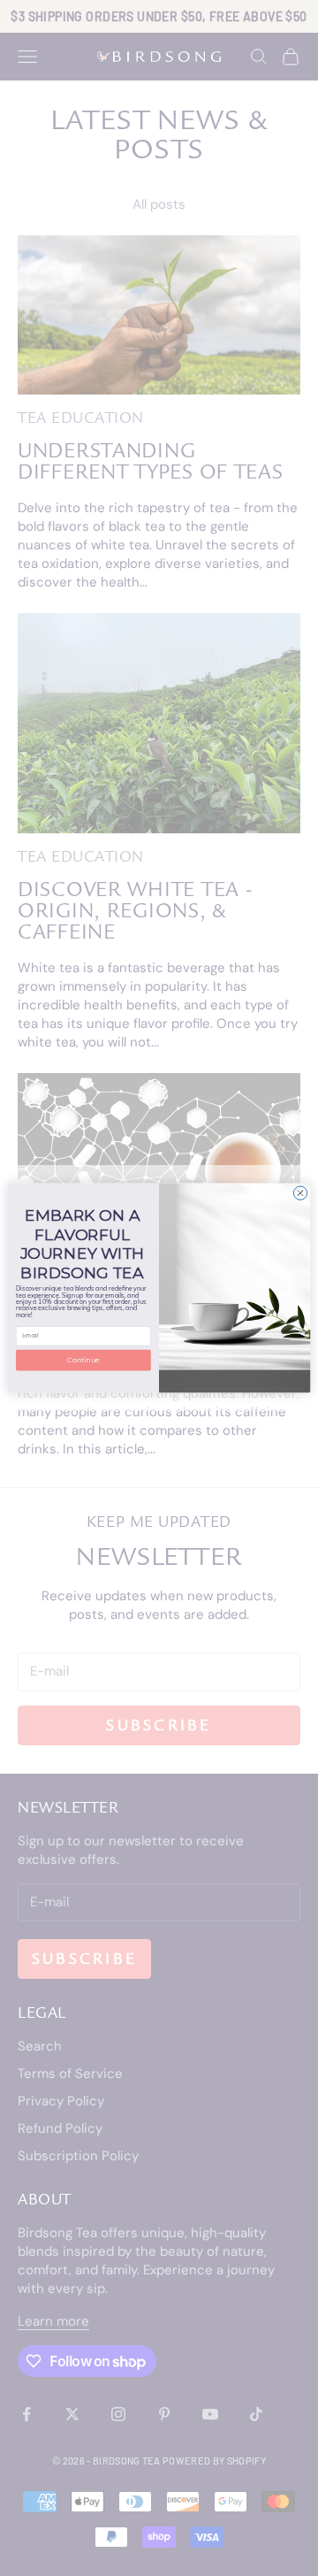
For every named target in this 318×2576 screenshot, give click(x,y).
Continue (83, 1361)
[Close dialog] (300, 1193)
